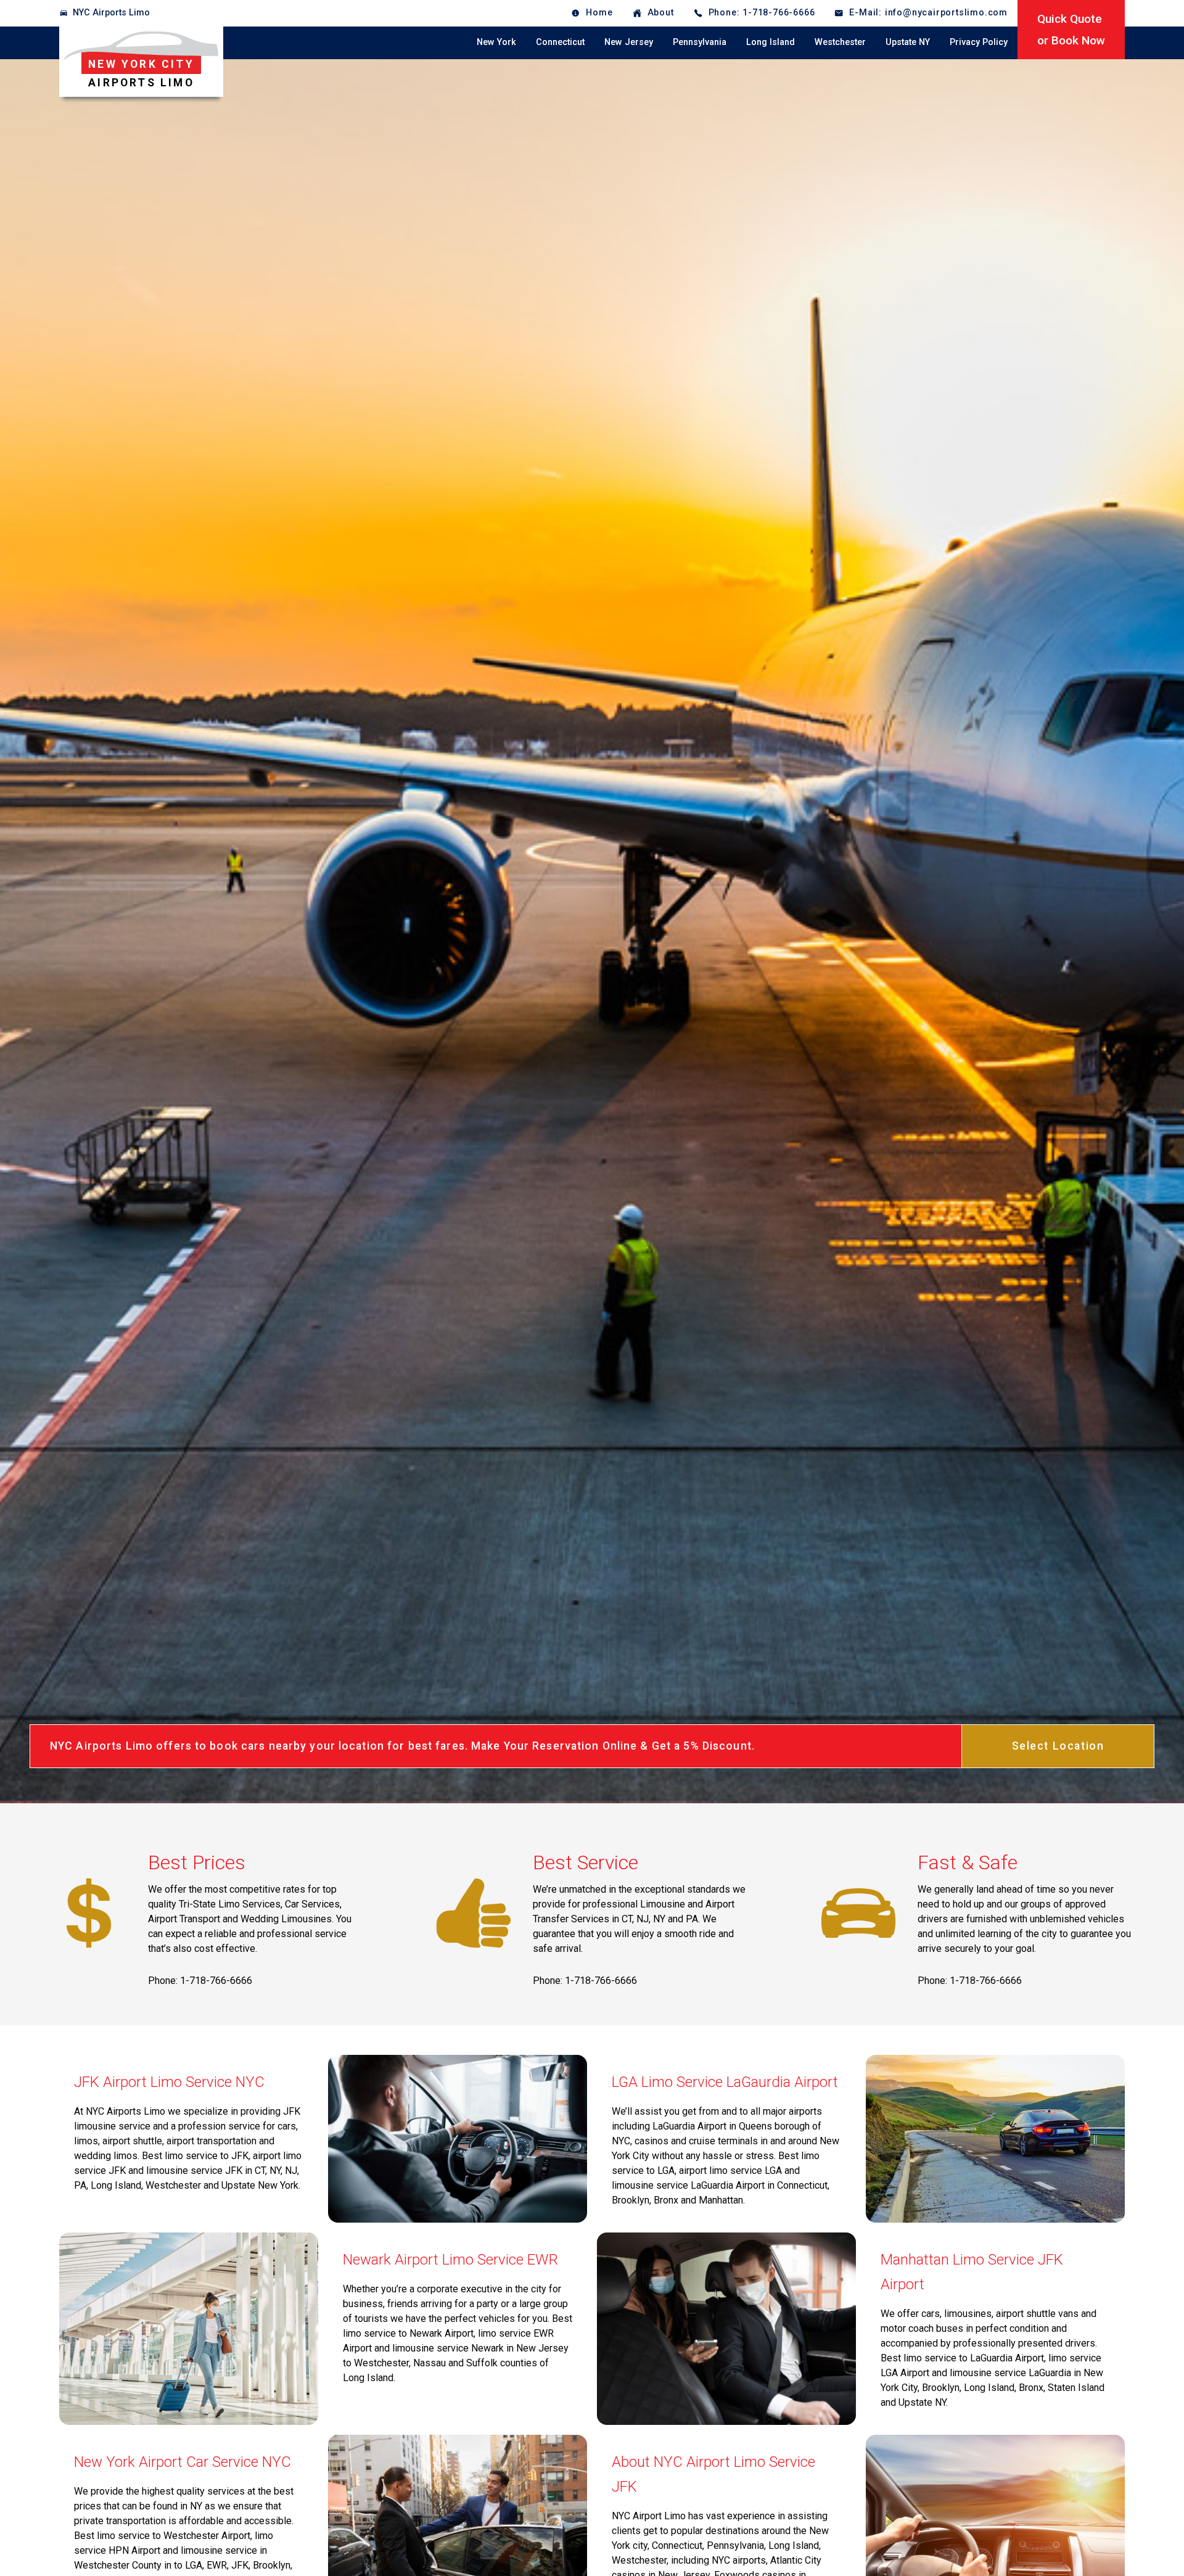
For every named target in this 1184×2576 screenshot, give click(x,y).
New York (496, 42)
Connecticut (560, 42)
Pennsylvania (700, 42)
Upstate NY (908, 42)
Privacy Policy (979, 42)
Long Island (771, 42)
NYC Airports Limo (111, 13)
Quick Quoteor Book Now (1071, 30)
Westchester (840, 42)
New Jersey (629, 42)
